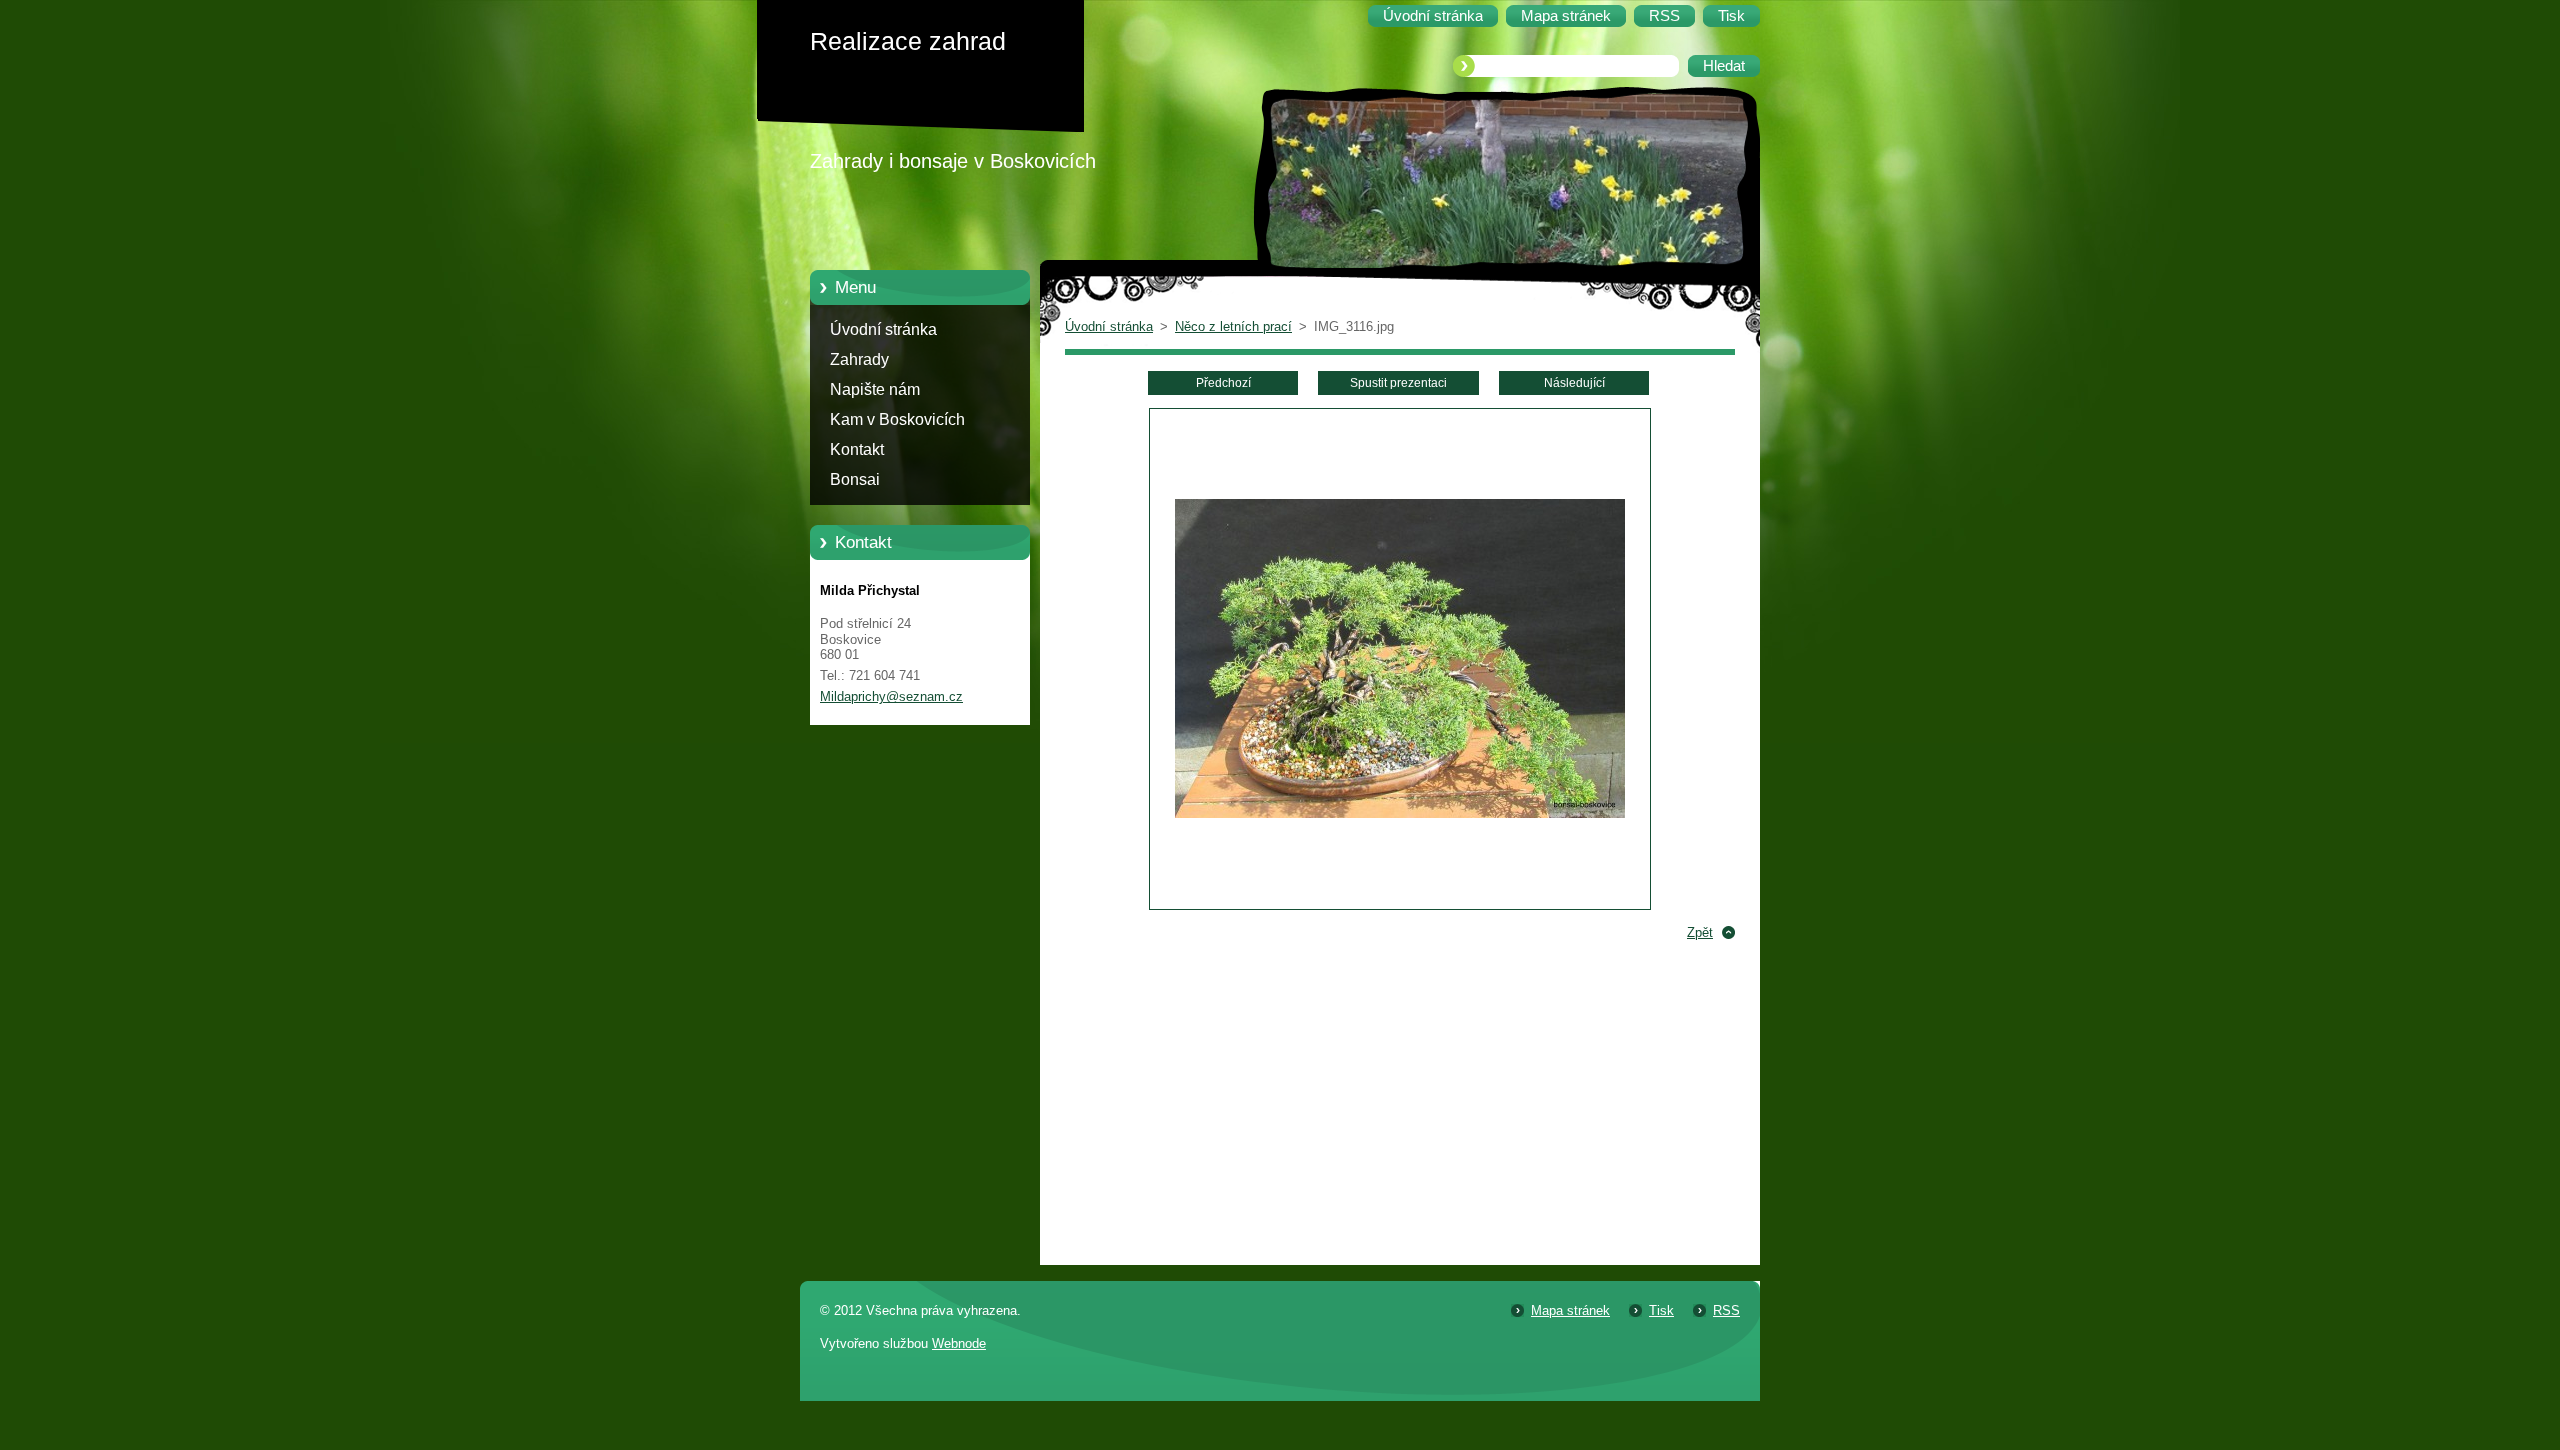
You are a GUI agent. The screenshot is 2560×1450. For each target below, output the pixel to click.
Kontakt (857, 449)
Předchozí (1223, 383)
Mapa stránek (1570, 1310)
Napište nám (875, 389)
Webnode (959, 1343)
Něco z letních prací (1233, 326)
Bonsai (855, 479)
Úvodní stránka (883, 329)
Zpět (1700, 932)
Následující (1574, 383)
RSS (1726, 1310)
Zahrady (859, 359)
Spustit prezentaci (1398, 383)
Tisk (1661, 1310)
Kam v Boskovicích (897, 419)
